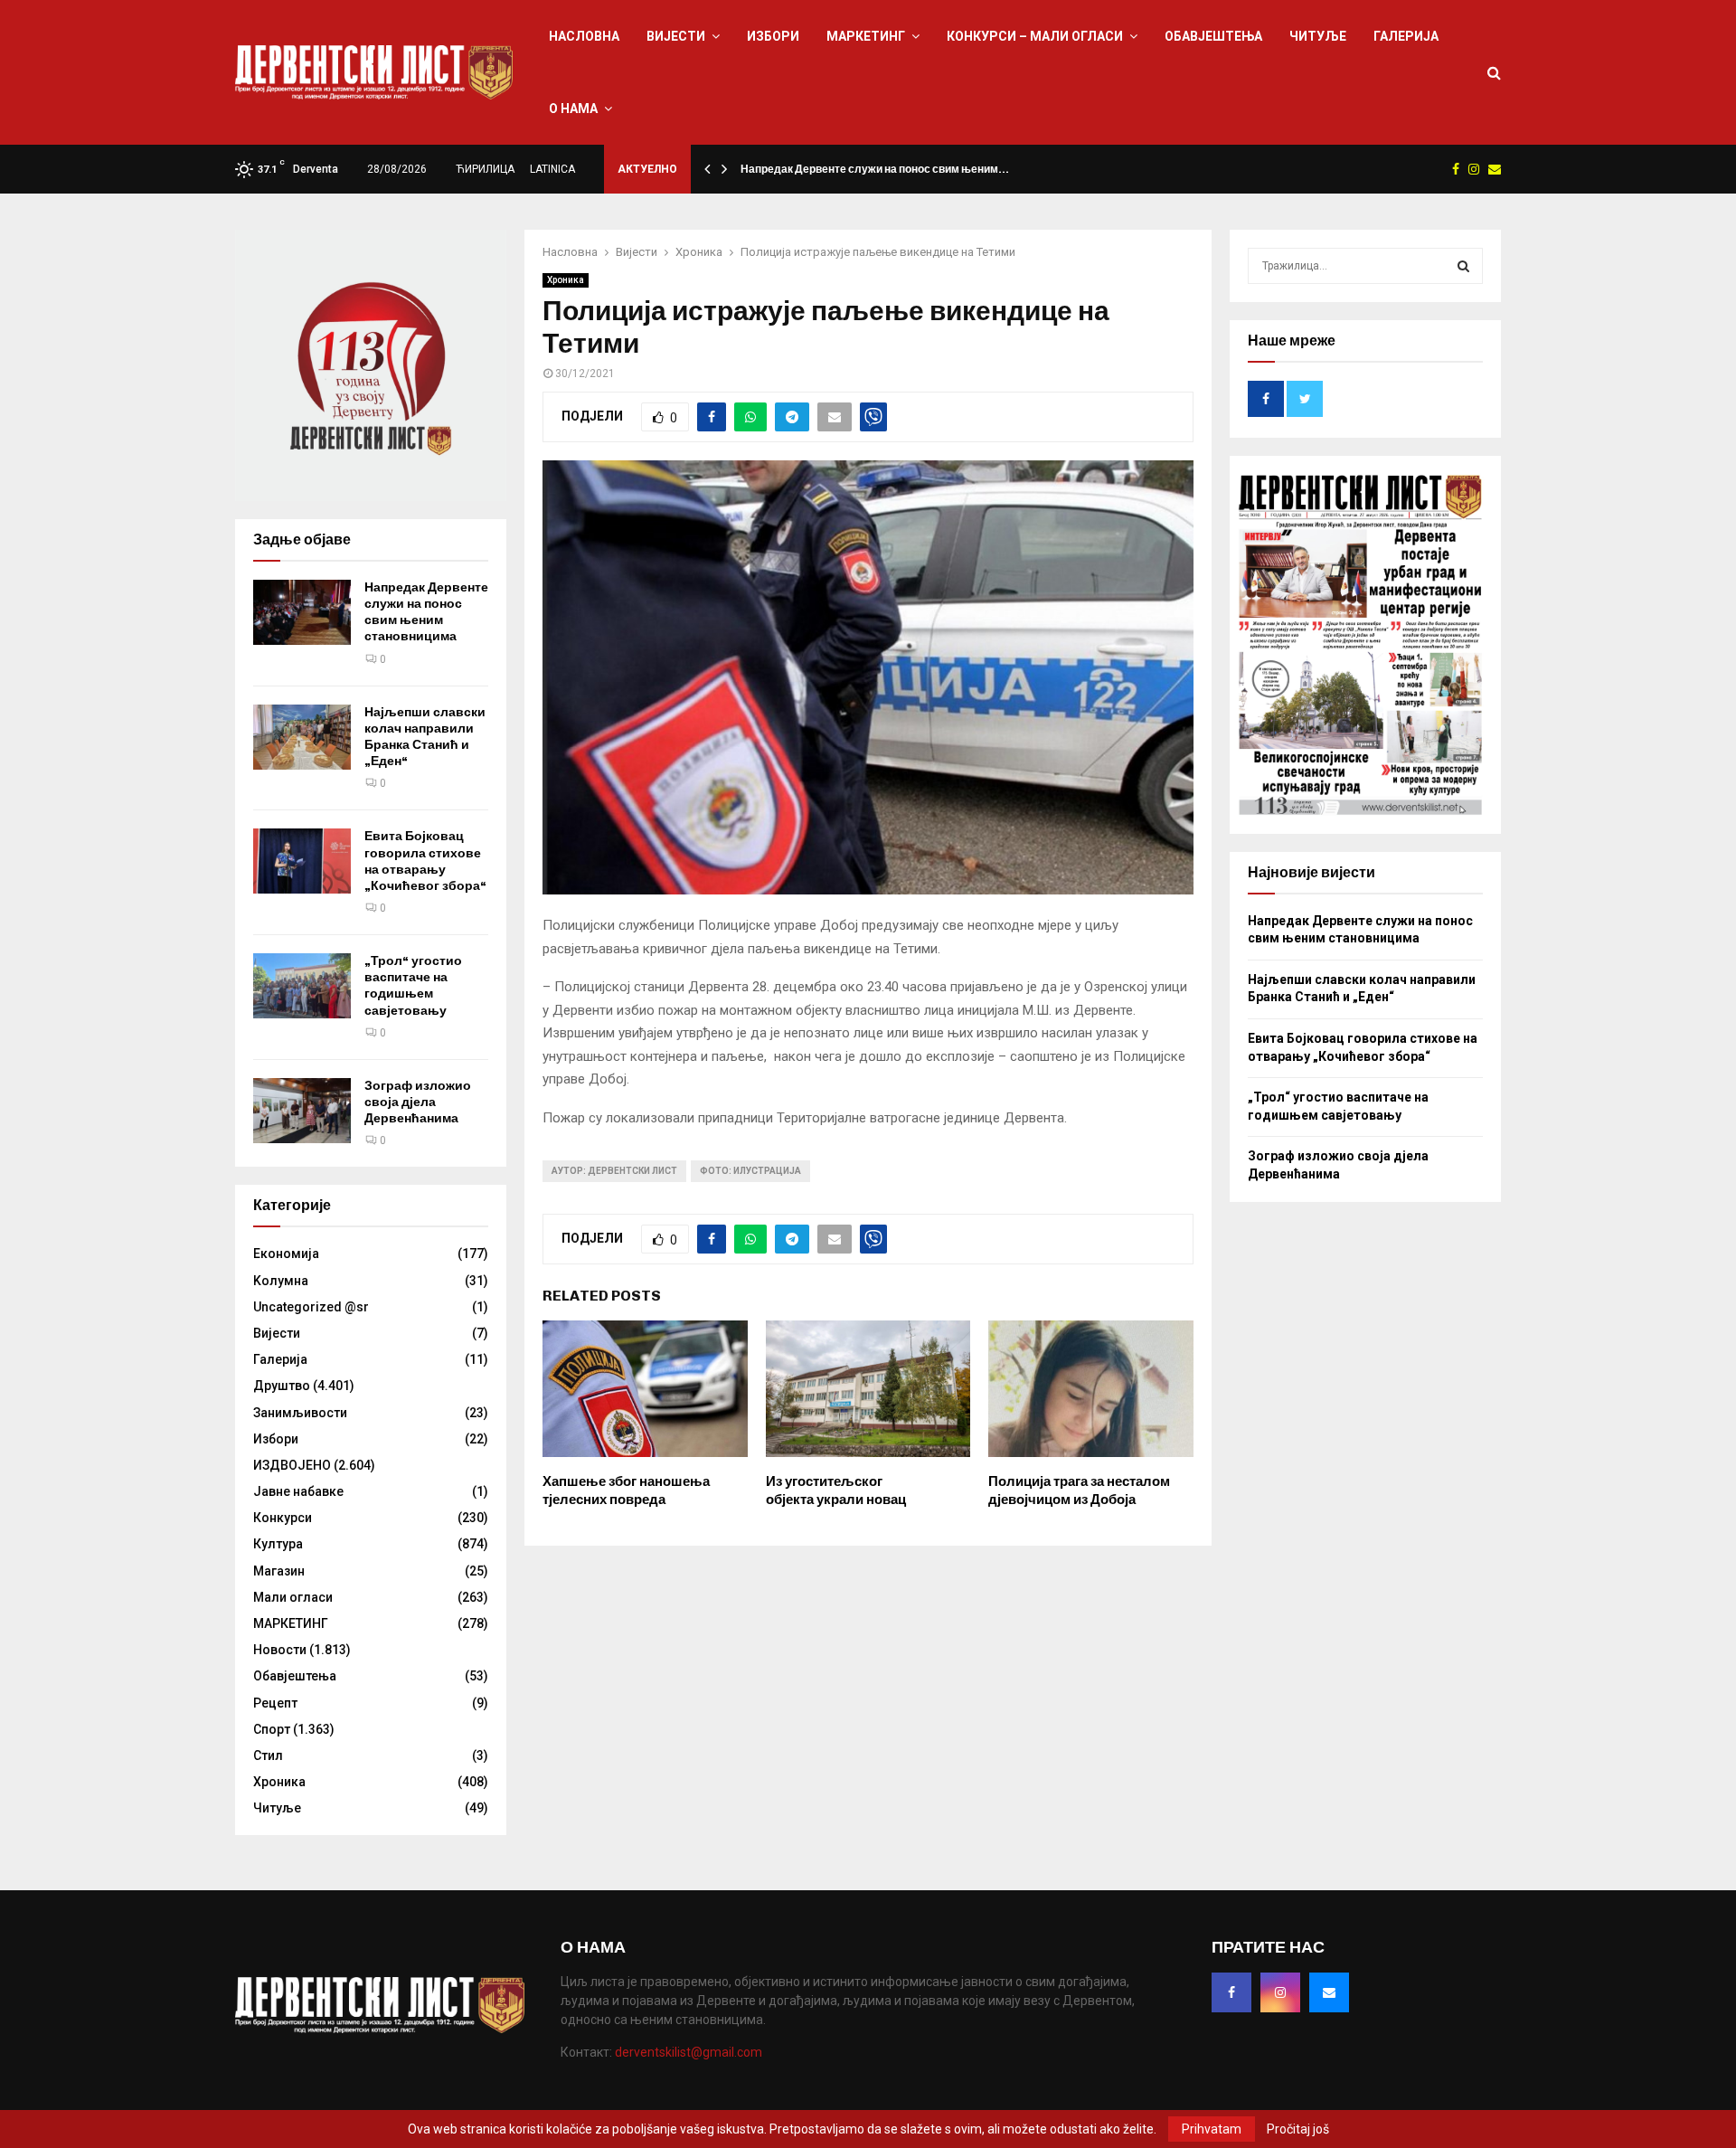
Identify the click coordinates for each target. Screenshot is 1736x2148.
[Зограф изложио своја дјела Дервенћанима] (302, 1111)
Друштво (282, 1386)
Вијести (676, 36)
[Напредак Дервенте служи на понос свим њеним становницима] (302, 612)
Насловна (584, 36)
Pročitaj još (1298, 2129)
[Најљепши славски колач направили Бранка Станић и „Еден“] (302, 737)
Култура (278, 1544)
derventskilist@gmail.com (689, 2052)
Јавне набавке (298, 1491)
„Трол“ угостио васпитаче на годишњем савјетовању (413, 986)
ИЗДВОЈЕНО (292, 1465)
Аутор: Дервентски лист (614, 1171)
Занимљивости (300, 1413)
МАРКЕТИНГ (866, 36)
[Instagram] (1280, 1992)
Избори (773, 36)
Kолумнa (281, 1281)
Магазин (279, 1571)
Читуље (1318, 36)
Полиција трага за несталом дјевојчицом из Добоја (1079, 1490)
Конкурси (283, 1518)
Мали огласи (293, 1597)
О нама (573, 109)
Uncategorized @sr (311, 1307)
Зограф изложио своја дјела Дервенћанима (418, 1102)
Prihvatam (1212, 2129)
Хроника (566, 280)
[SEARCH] (1463, 266)
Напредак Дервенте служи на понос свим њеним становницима (426, 612)
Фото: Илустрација (750, 1171)
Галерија (1406, 36)
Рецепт (275, 1703)
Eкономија (286, 1254)
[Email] (1329, 1992)
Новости (280, 1650)
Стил (268, 1755)
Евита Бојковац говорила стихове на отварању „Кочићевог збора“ (425, 861)
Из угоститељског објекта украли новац (836, 1490)
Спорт (272, 1729)
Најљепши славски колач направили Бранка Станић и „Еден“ (425, 737)
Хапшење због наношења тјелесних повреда (626, 1490)
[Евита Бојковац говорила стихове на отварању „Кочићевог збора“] (302, 861)
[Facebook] (1231, 1992)
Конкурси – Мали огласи (1035, 36)
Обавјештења (1213, 36)
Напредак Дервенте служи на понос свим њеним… (875, 169)
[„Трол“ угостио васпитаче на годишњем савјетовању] (302, 986)
